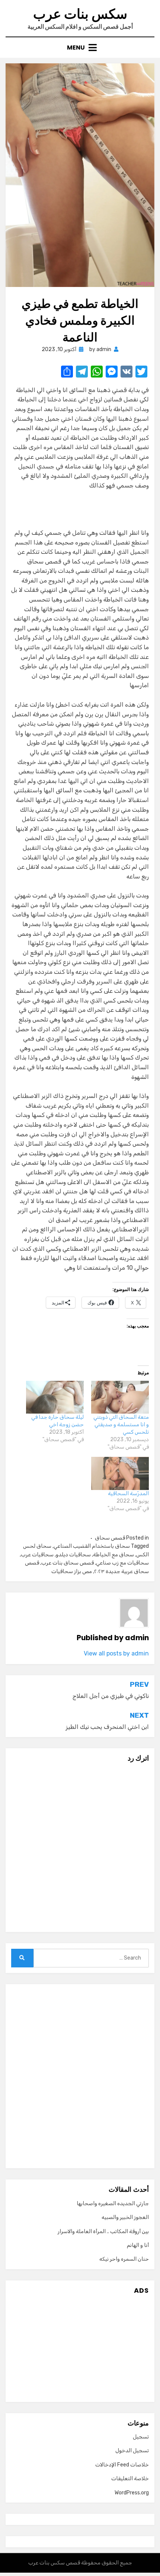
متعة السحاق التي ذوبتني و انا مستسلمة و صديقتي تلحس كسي (121, 1425)
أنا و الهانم (138, 2245)
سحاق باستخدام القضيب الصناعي (92, 1546)
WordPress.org (132, 2493)
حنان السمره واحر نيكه (124, 2259)
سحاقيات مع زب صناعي (122, 1563)
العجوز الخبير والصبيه (125, 2217)
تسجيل (141, 2437)
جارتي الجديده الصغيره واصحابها (113, 2204)
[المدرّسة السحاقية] (120, 1473)
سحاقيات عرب (37, 1555)
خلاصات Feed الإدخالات (122, 2465)
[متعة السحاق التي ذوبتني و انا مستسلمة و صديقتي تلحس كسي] (120, 1397)
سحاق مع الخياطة (113, 1555)
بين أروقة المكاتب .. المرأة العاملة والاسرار (103, 2231)
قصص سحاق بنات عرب (68, 1563)
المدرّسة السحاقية (128, 1494)
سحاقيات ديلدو (73, 1555)
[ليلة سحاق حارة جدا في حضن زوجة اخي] (55, 1397)
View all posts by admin (116, 1653)
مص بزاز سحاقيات (72, 1571)
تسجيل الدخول (132, 2451)
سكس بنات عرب (80, 14)
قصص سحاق (110, 1538)
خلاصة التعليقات (130, 2479)
